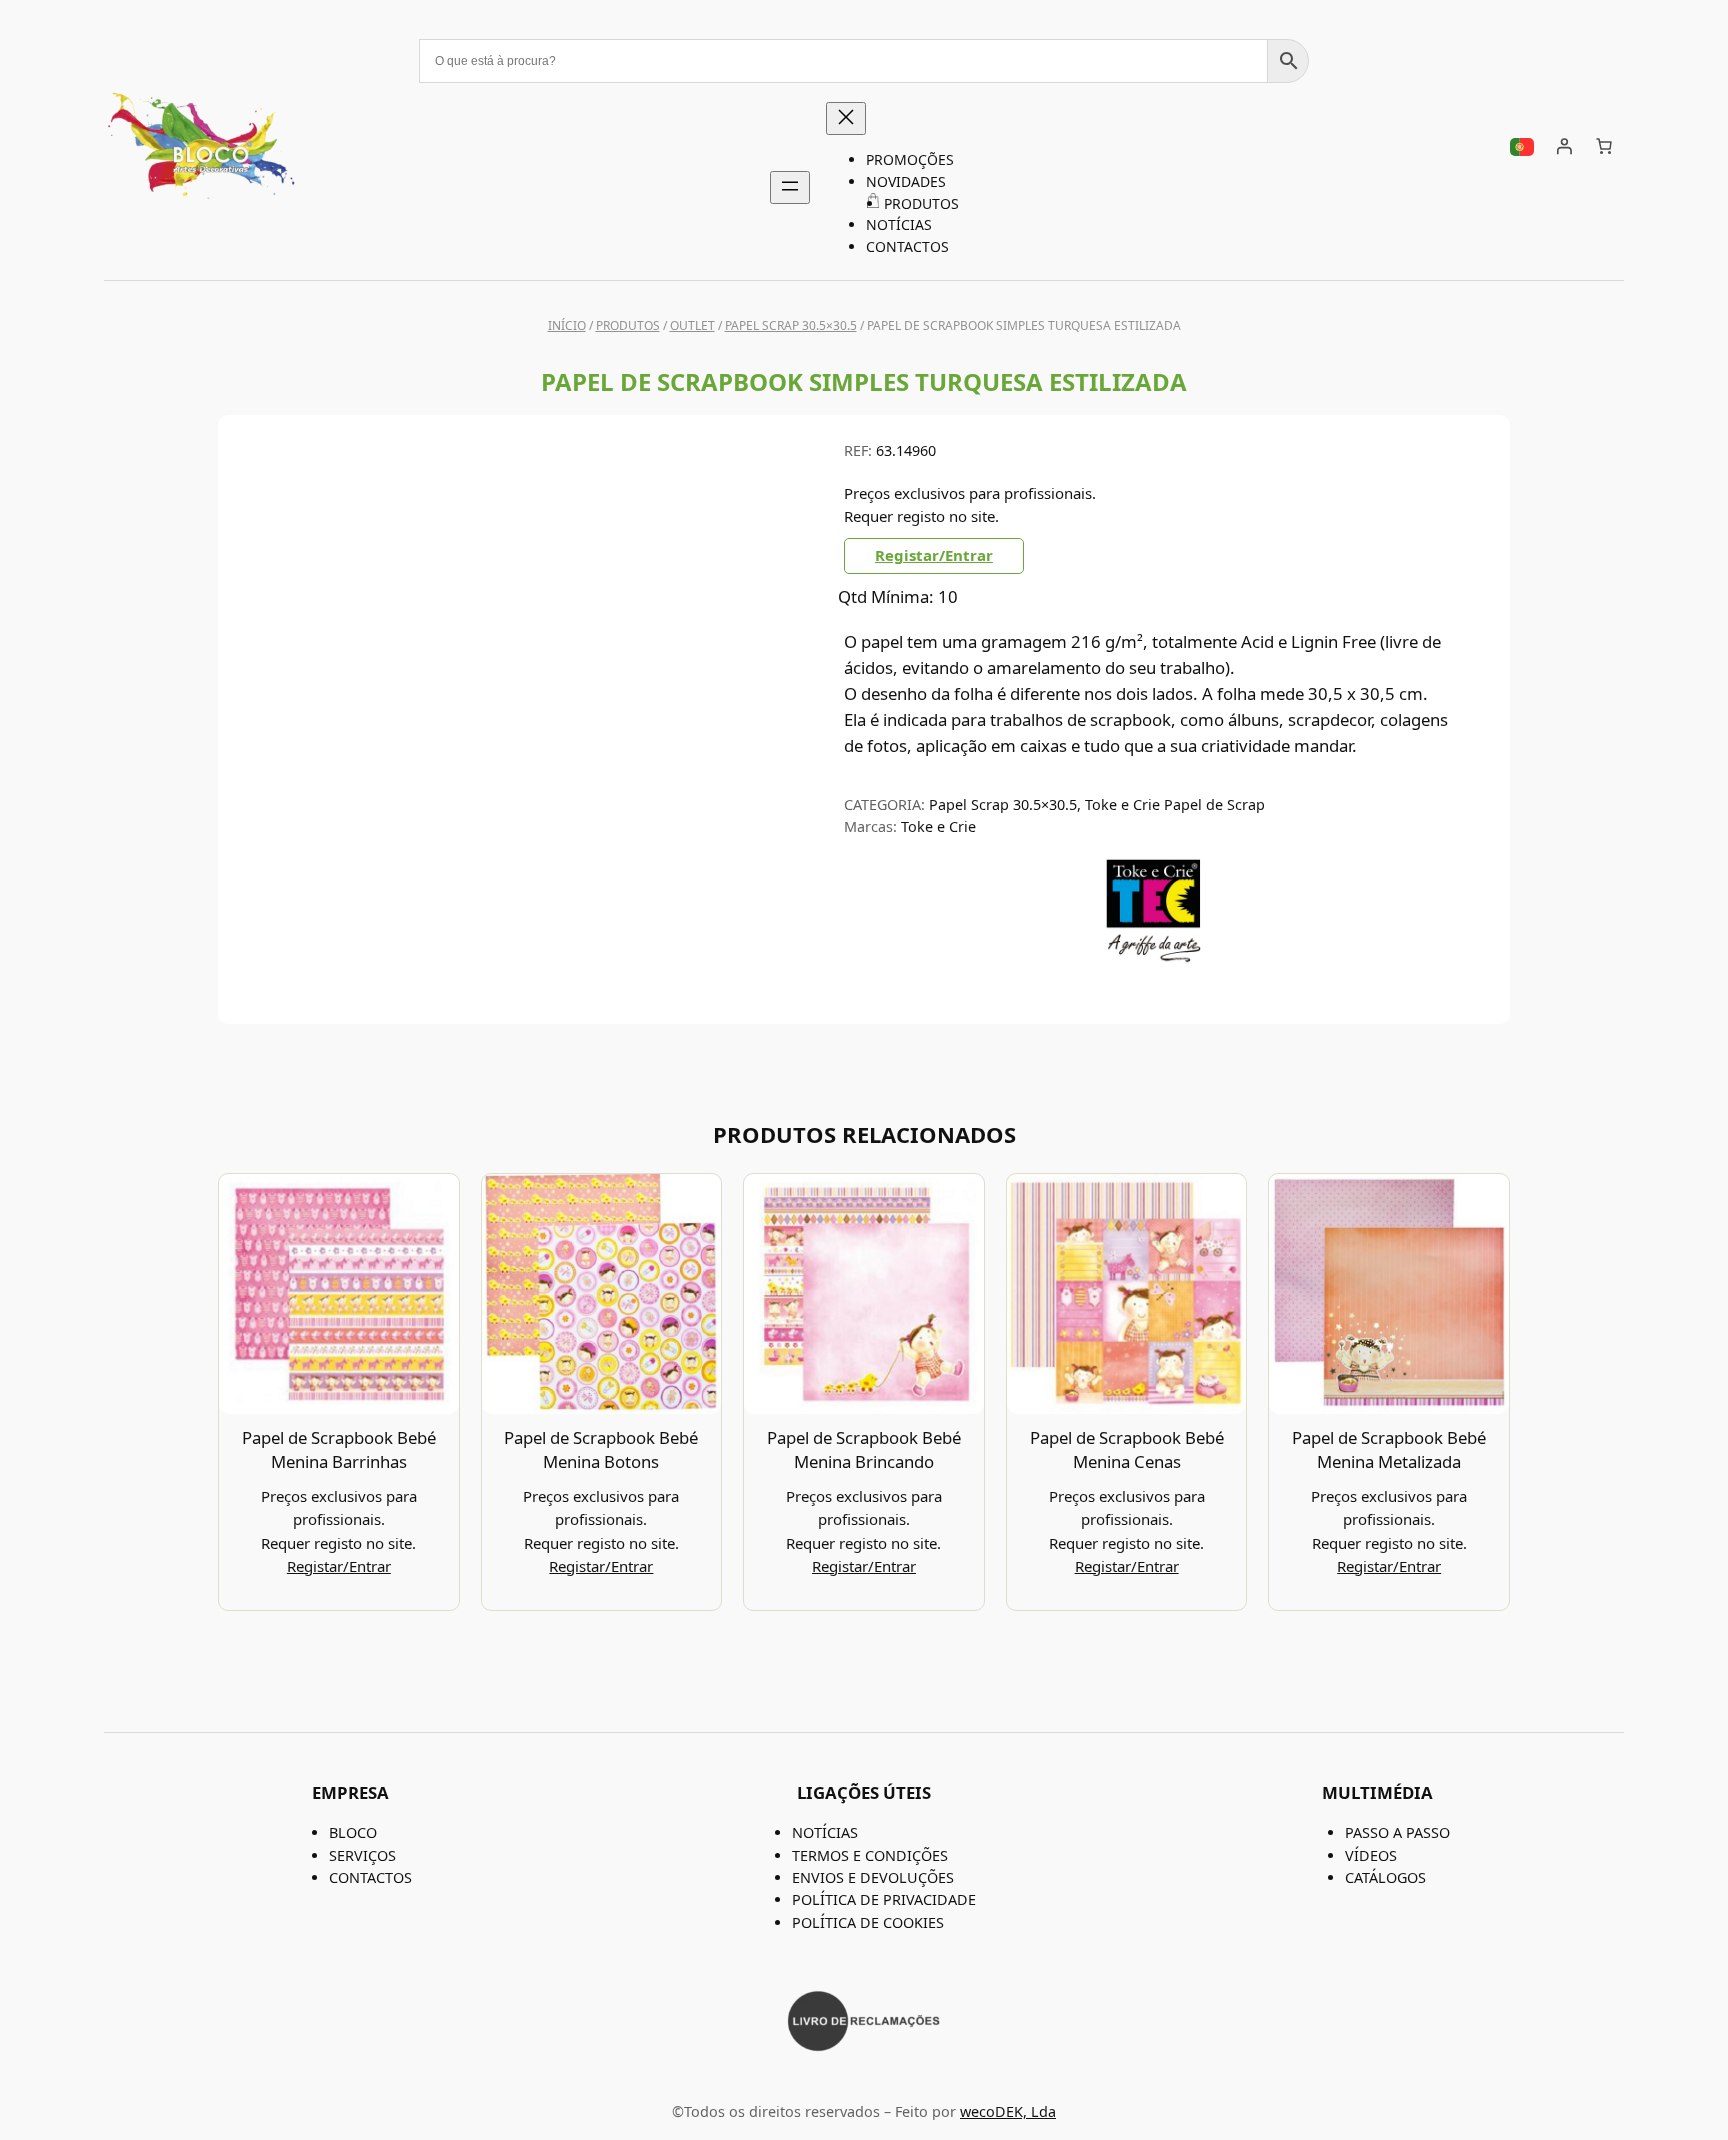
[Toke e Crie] (1153, 957)
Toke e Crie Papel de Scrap (1175, 804)
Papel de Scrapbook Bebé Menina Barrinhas (339, 1449)
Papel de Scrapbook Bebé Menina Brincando (864, 1449)
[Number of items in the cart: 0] (1604, 146)
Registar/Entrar (934, 555)
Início (567, 325)
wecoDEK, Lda (1008, 2111)
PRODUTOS (628, 325)
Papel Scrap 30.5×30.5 (791, 325)
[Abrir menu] (790, 187)
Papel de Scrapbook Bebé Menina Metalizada (1389, 1449)
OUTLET (692, 325)
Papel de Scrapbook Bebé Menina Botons (601, 1449)
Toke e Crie (938, 826)
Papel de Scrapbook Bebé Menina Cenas (1127, 1449)
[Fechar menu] (846, 118)
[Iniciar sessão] (1564, 146)
